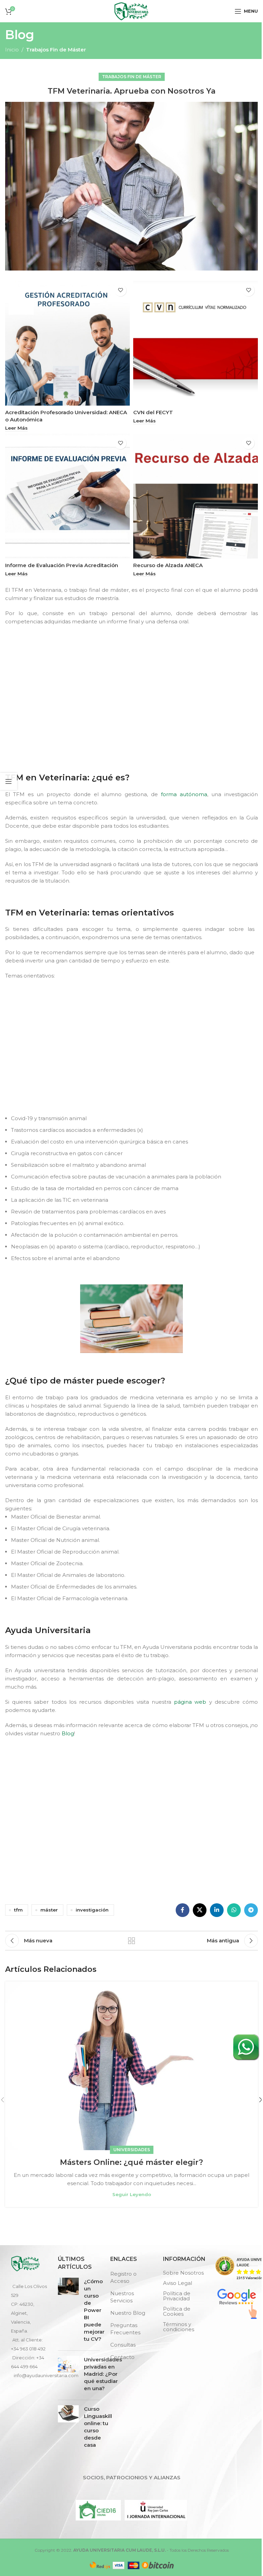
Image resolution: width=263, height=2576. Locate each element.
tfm (18, 1910)
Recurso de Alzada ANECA (168, 565)
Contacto (122, 2357)
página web (190, 1702)
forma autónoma (184, 794)
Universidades (132, 2150)
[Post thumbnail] (68, 2311)
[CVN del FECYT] (196, 343)
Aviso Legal (178, 2283)
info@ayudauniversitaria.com (46, 2375)
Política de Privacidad (177, 2296)
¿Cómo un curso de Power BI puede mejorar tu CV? (94, 2310)
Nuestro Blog (128, 2313)
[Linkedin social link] (217, 1910)
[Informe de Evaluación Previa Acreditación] (67, 496)
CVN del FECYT (153, 412)
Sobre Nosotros (183, 2273)
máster (49, 1910)
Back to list (131, 1941)
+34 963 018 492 (28, 2349)
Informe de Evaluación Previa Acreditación (62, 565)
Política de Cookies (177, 2311)
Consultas (123, 2345)
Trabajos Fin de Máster (56, 50)
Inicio (12, 50)
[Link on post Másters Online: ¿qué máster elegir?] (131, 2066)
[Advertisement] (133, 712)
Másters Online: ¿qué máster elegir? (131, 2162)
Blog (68, 1733)
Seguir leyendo (132, 2194)
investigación (92, 1910)
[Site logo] (131, 10)
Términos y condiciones (179, 2327)
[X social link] (200, 1910)
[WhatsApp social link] (234, 1910)
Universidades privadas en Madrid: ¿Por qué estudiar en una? (103, 2374)
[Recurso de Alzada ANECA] (196, 496)
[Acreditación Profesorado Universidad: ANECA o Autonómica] (67, 343)
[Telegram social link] (251, 1910)
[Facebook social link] (183, 1910)
